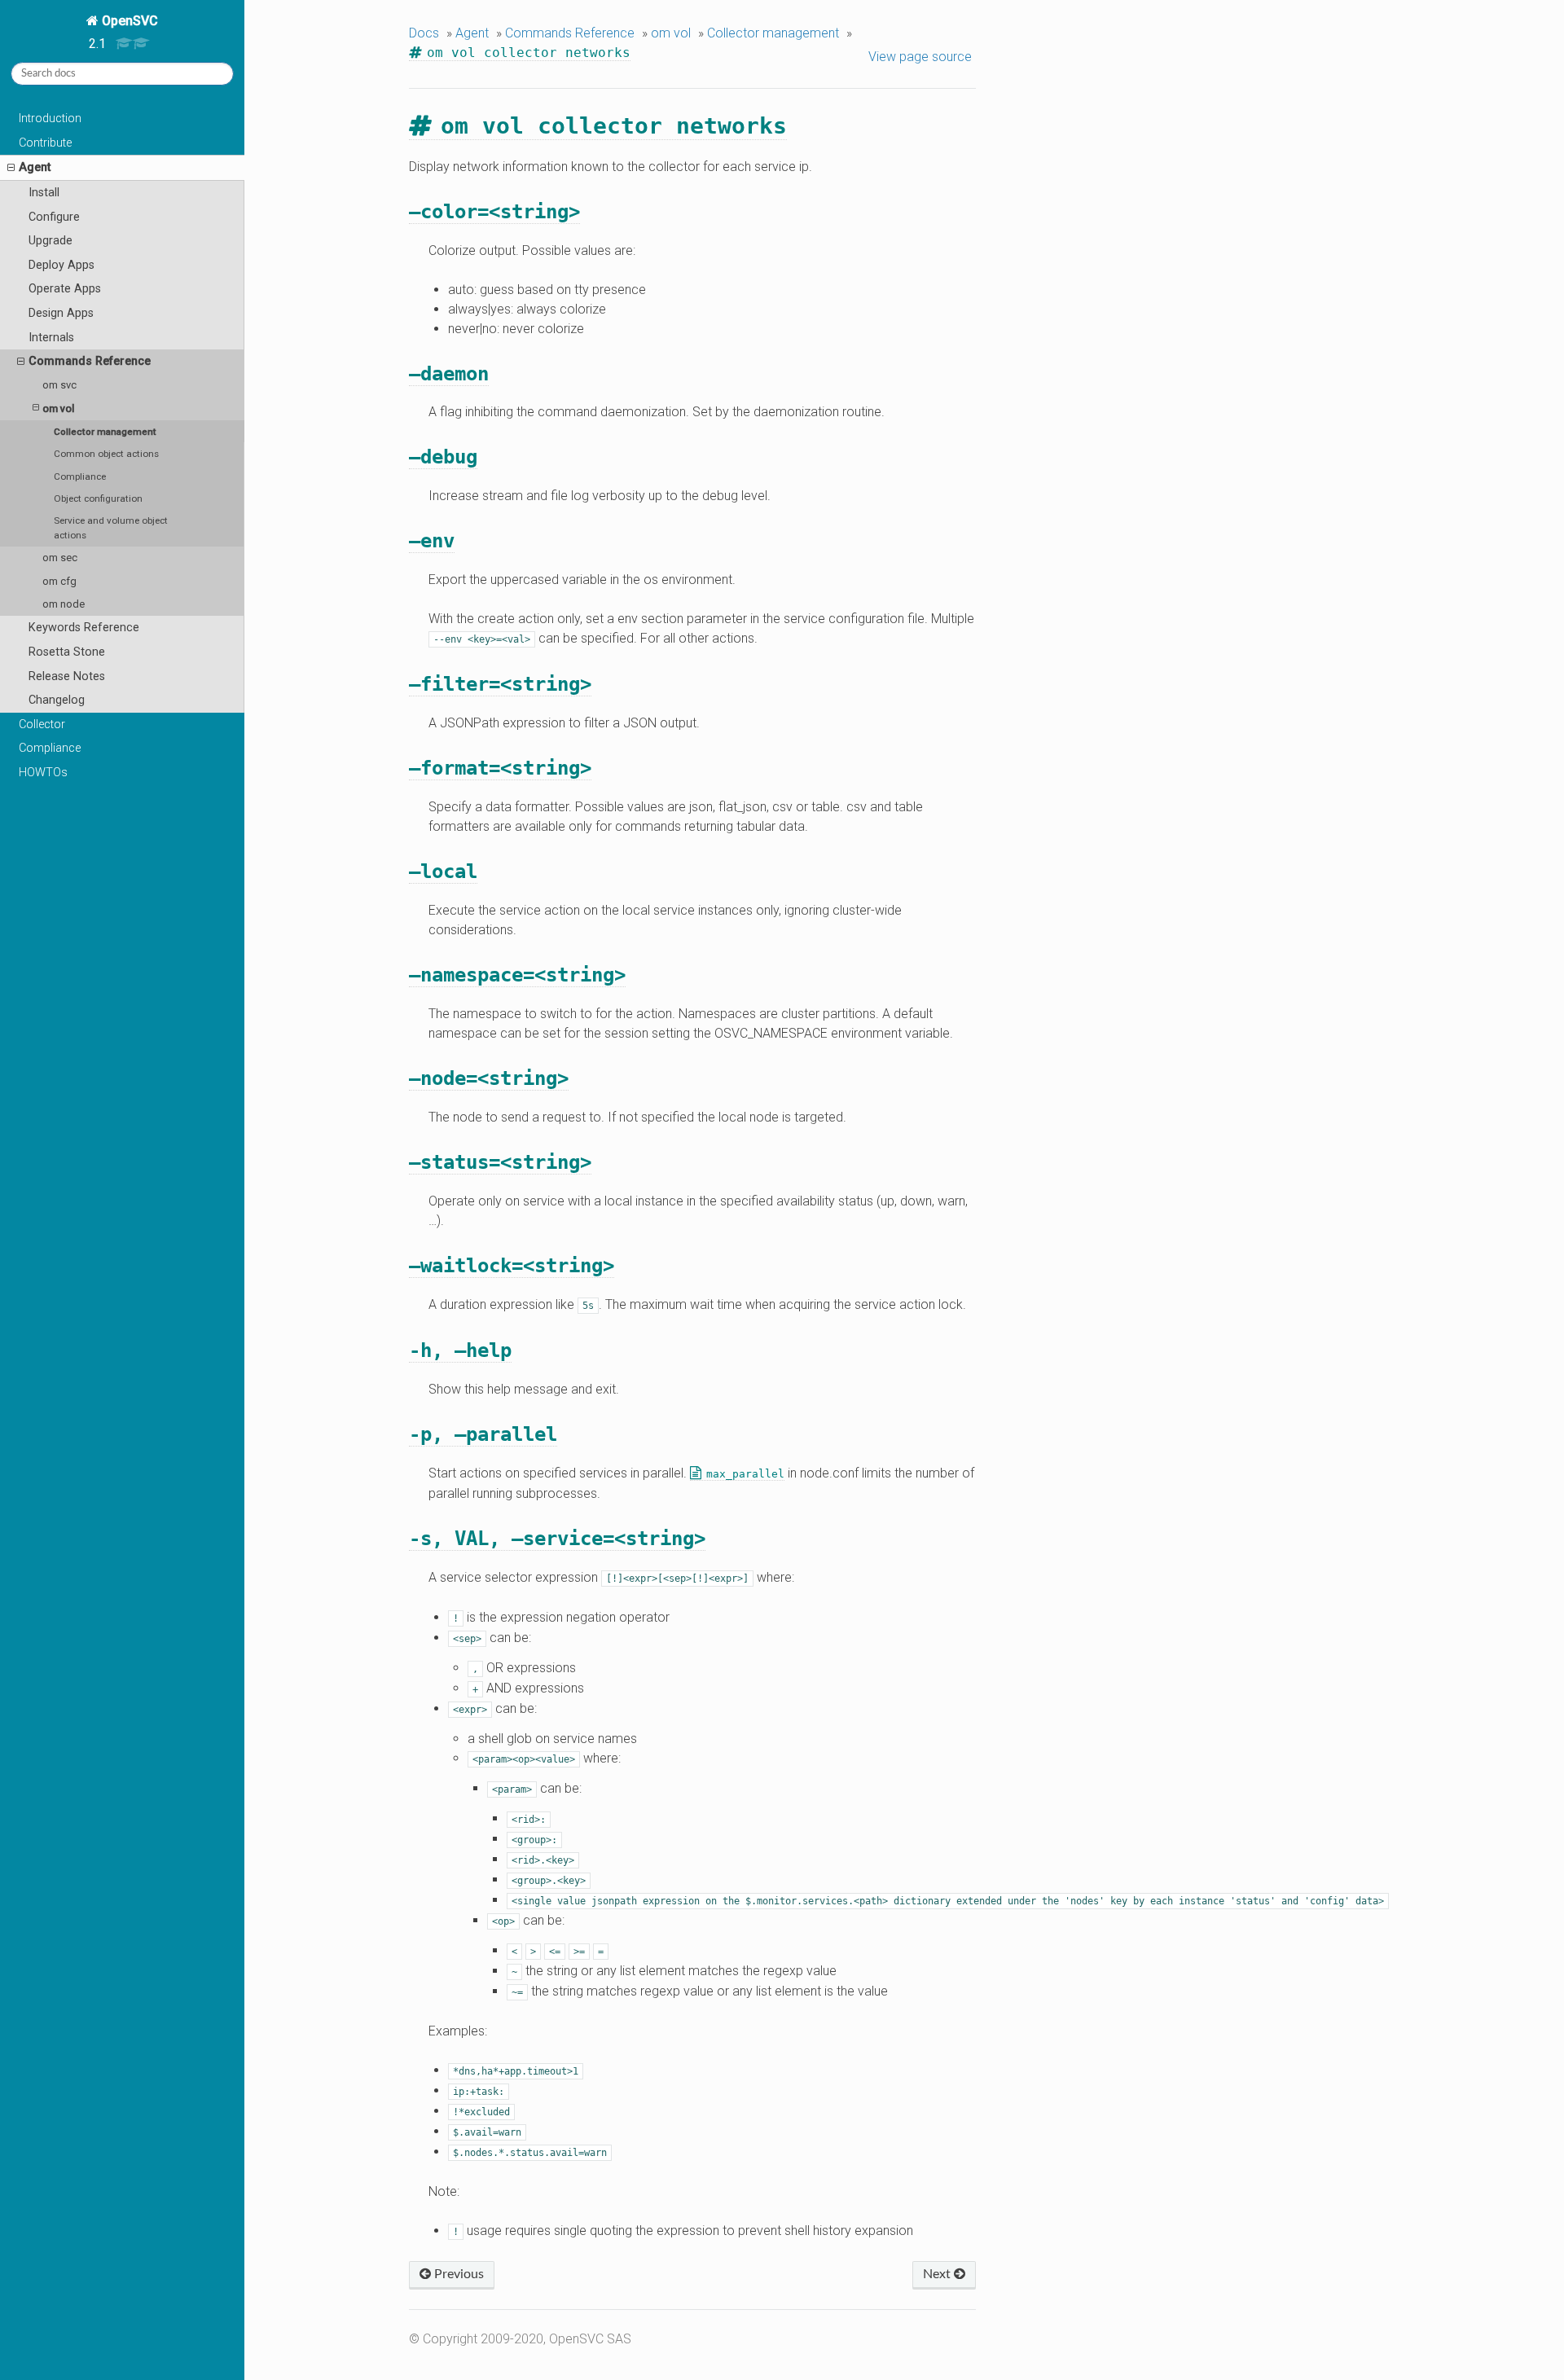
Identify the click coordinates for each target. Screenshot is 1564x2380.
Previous (457, 2274)
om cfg (59, 581)
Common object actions (106, 454)
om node (64, 604)
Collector (42, 725)
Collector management (105, 432)
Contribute (45, 143)
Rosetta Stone (67, 652)
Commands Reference (90, 361)
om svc (59, 385)
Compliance (80, 476)
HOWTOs (43, 773)
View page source (920, 57)
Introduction (50, 119)
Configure (54, 217)
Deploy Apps (62, 265)
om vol (58, 408)
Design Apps (61, 313)
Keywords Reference (84, 628)
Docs (424, 33)
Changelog (57, 700)
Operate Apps (65, 289)
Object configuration (98, 498)
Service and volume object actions (111, 528)
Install (44, 193)
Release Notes (67, 676)
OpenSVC (128, 21)
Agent (35, 167)
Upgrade (51, 241)
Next (938, 2274)
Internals (51, 338)
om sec (60, 558)
